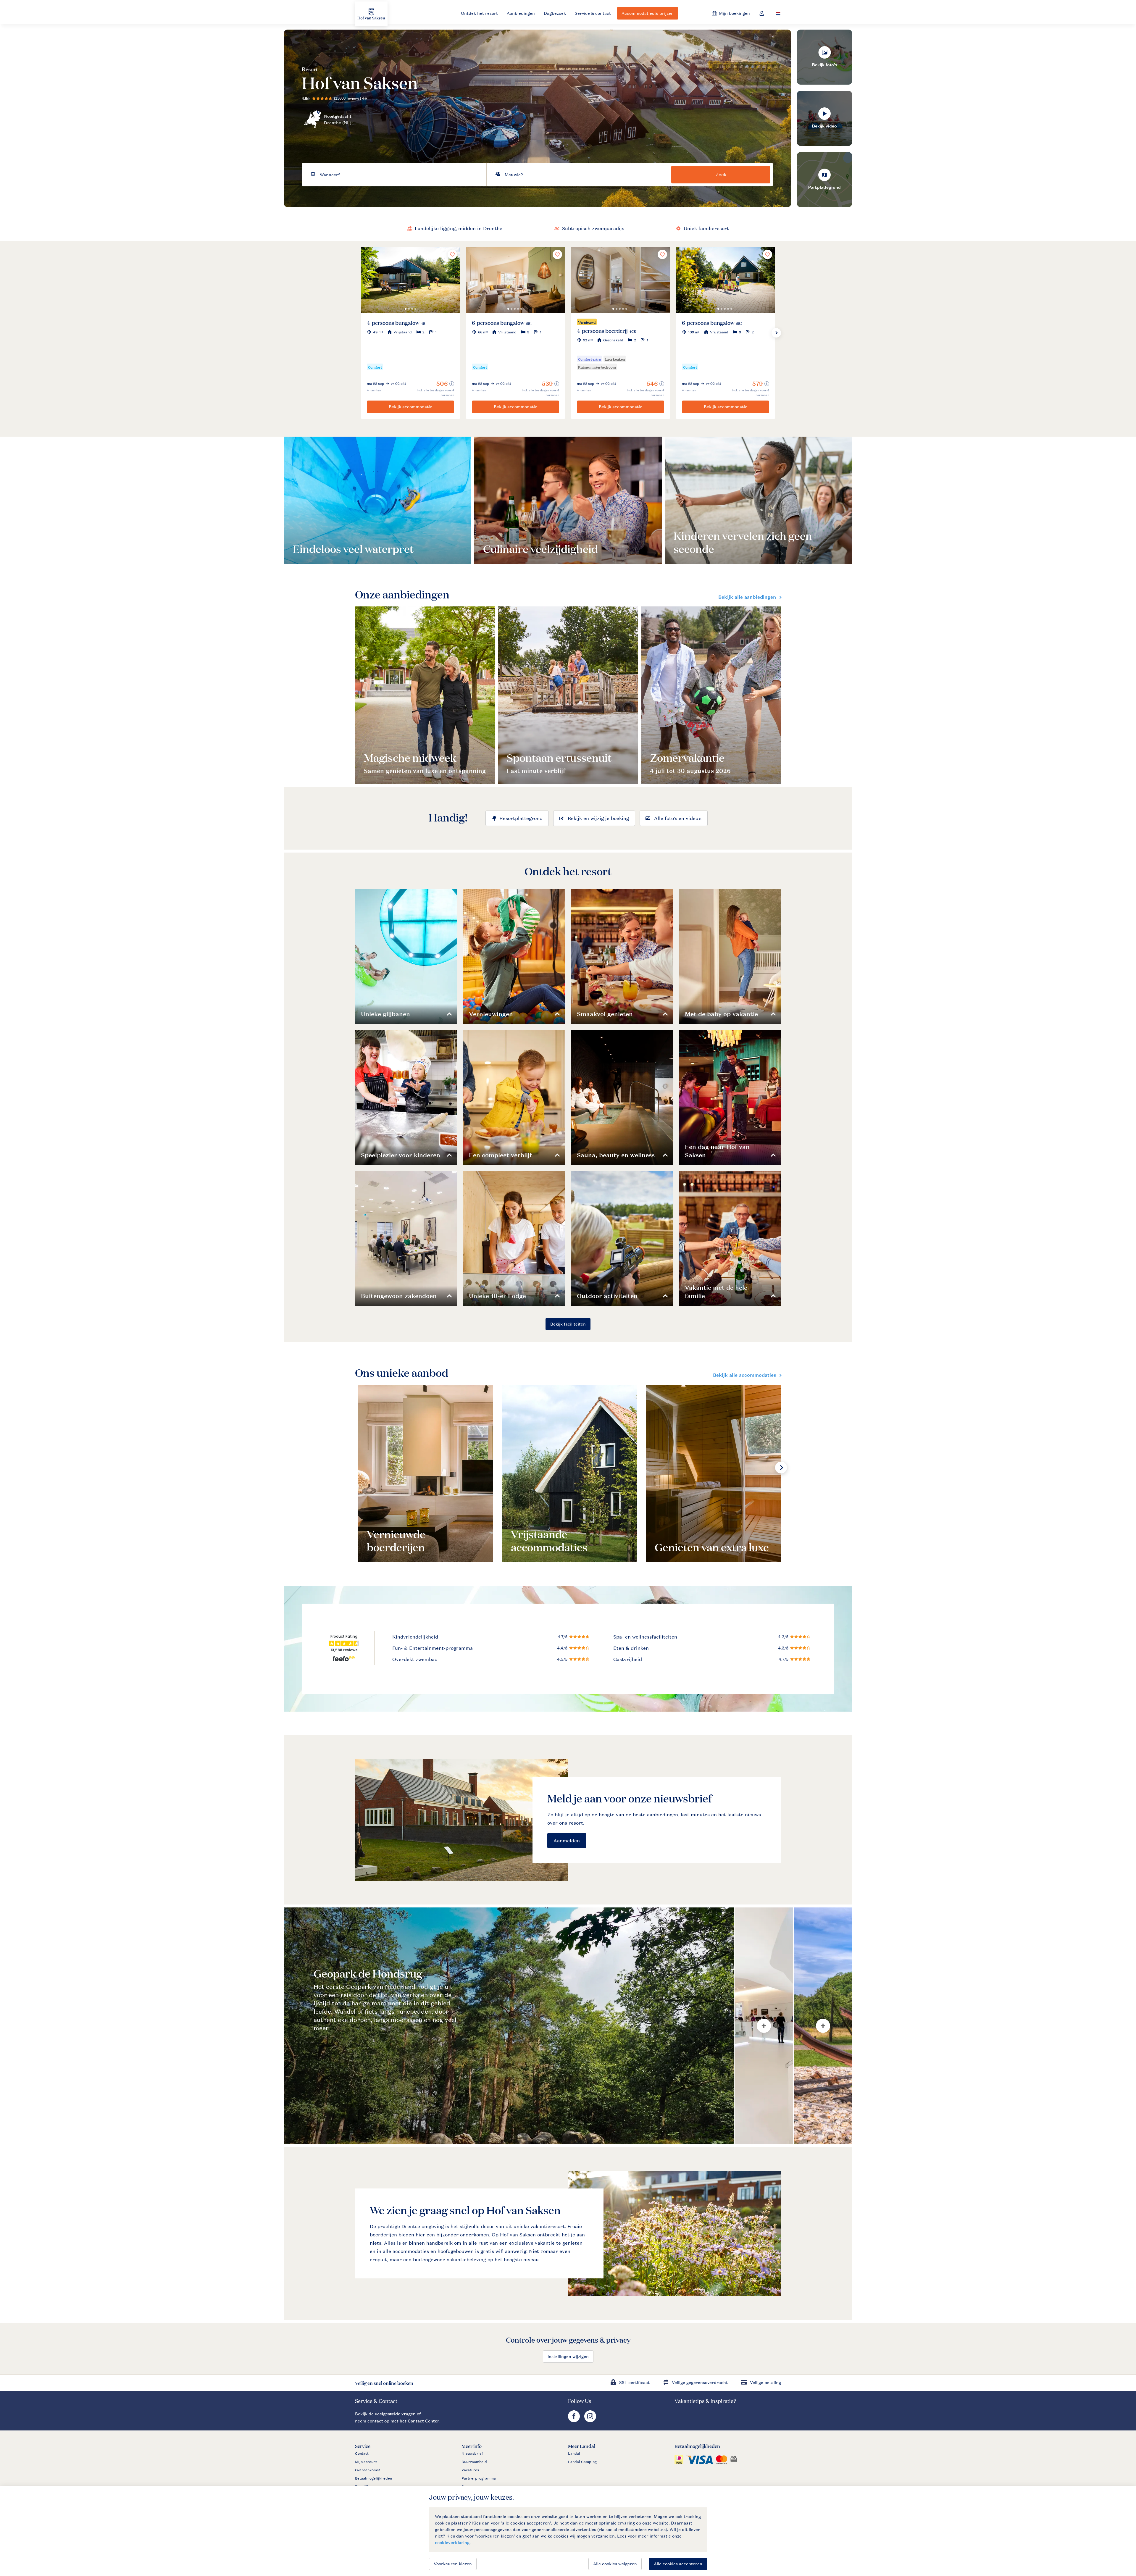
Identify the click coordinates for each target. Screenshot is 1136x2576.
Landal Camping (582, 2462)
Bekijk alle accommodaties (744, 1375)
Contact (362, 2454)
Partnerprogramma (479, 2478)
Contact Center (423, 2421)
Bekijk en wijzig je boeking (598, 818)
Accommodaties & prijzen (648, 13)
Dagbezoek (555, 13)
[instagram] (590, 2421)
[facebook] (575, 2421)
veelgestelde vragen (395, 2414)
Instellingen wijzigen (568, 2356)
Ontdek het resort (479, 13)
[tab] (509, 2026)
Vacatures (470, 2470)
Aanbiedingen (521, 13)
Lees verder (313, 547)
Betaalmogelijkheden (373, 2478)
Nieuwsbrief (472, 2454)
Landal (574, 2454)
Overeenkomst (368, 2470)
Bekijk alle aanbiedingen (747, 597)
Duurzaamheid (474, 2462)
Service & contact (593, 13)
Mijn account (366, 2462)
